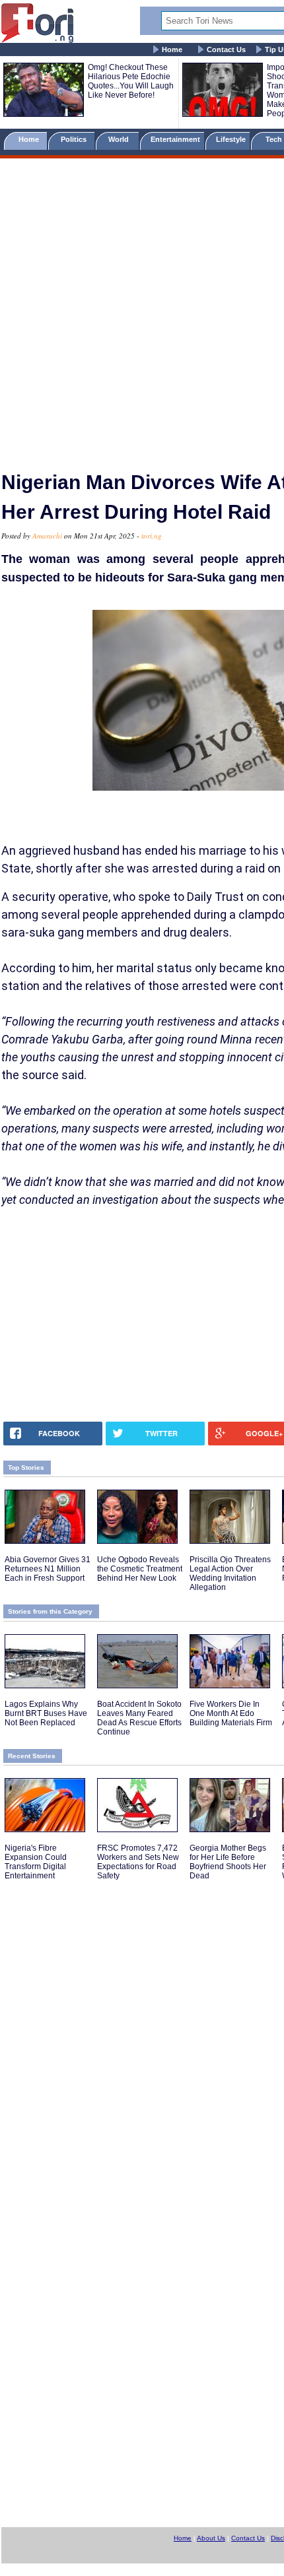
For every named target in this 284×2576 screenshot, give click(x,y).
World (121, 139)
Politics (75, 139)
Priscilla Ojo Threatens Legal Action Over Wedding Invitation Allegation (230, 1573)
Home (172, 50)
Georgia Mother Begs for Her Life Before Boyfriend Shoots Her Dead (228, 1862)
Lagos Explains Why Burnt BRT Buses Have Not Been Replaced (46, 1713)
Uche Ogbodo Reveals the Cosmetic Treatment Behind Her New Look (140, 1569)
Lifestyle (231, 139)
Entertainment (175, 139)
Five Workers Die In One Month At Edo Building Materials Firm (231, 1713)
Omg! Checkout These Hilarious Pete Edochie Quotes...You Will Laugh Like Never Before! (131, 81)
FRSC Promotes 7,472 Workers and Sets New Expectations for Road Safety (138, 1862)
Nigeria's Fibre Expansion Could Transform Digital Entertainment (36, 1862)
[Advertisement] (142, 309)
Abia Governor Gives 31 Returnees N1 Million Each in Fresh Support (48, 1569)
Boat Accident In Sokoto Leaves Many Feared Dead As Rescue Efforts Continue (139, 1718)
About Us (211, 2538)
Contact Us (226, 50)
